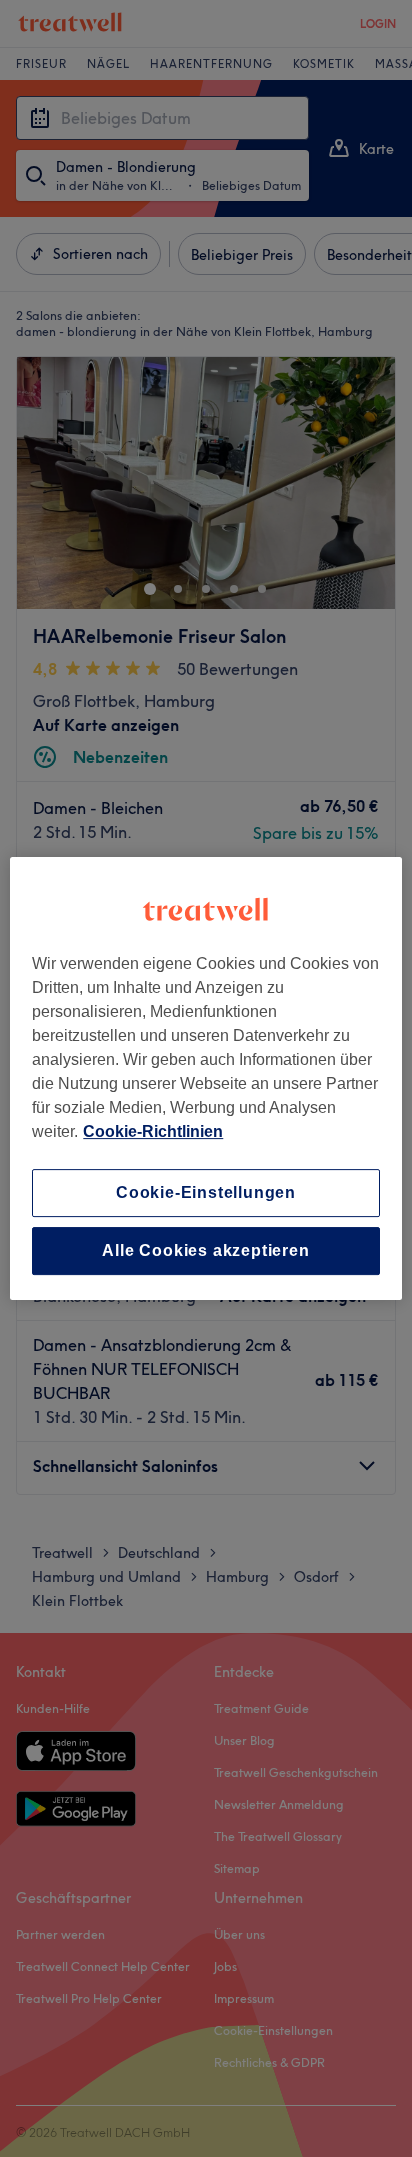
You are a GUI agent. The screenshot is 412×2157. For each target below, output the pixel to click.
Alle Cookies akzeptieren (205, 1250)
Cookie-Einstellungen (206, 1192)
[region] (205, 1079)
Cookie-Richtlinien (153, 1131)
